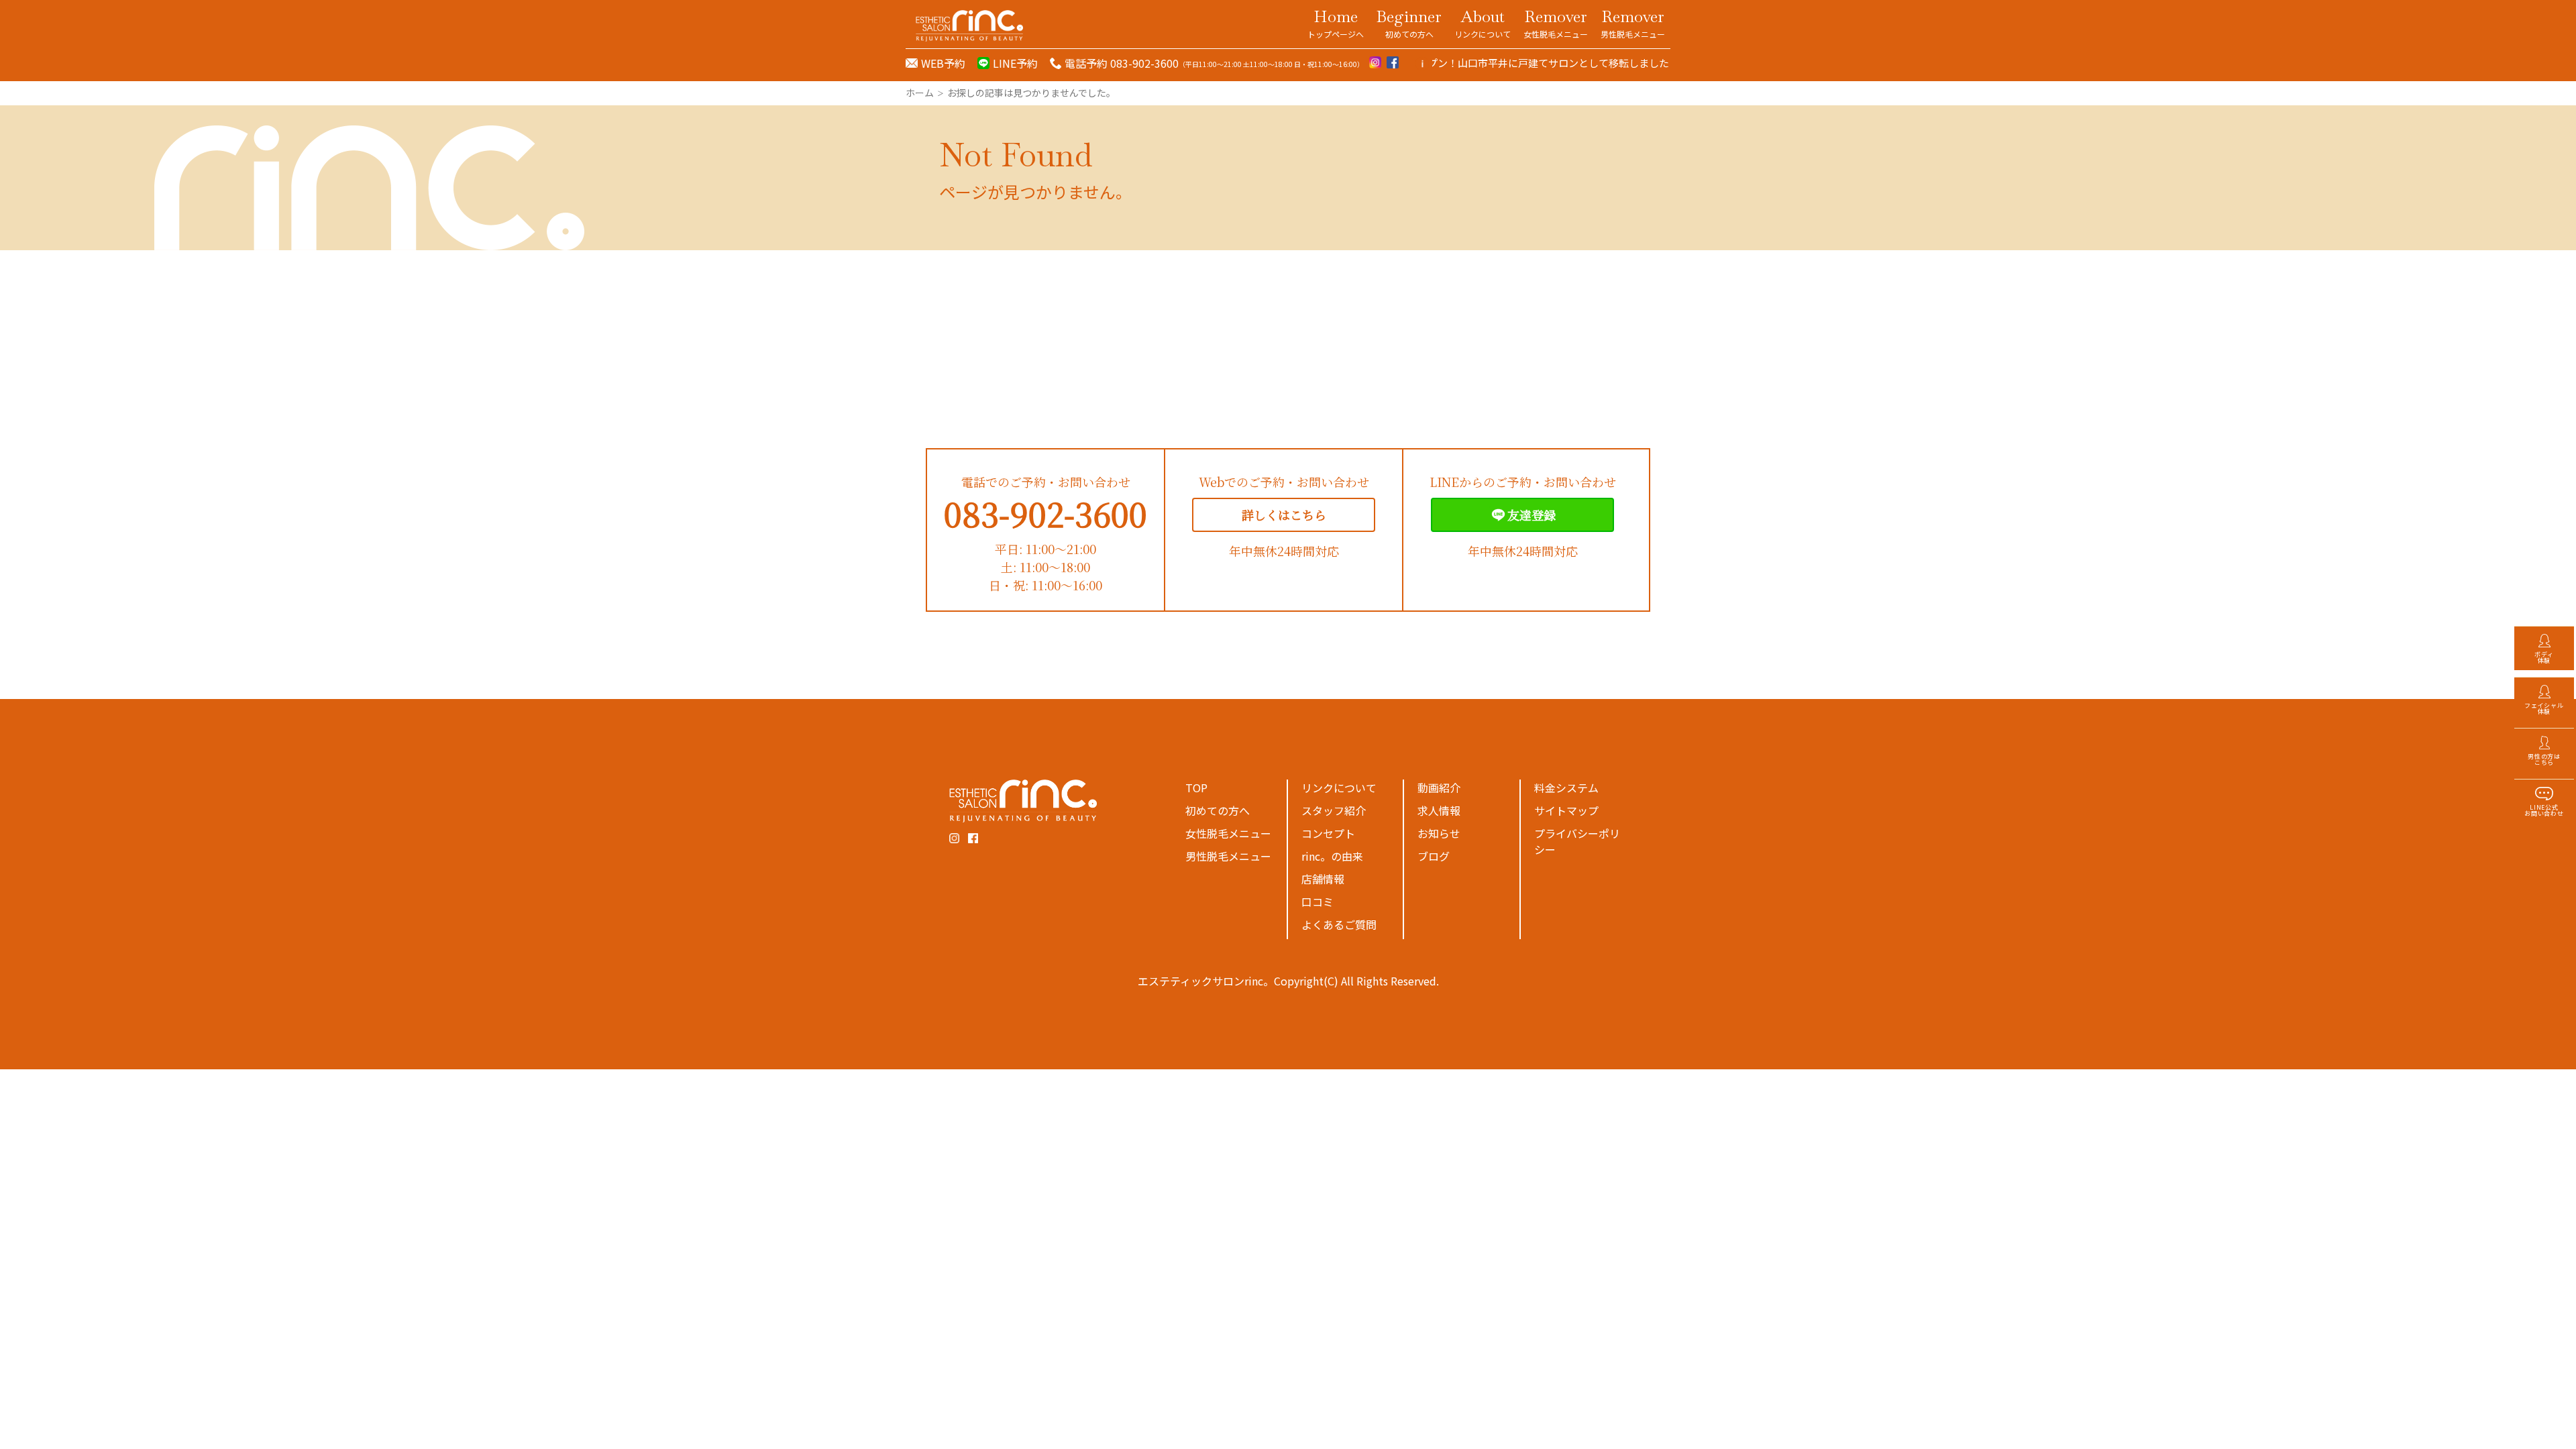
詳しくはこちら (1284, 515)
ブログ (1434, 856)
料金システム (1566, 788)
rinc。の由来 (1332, 856)
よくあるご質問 (1339, 924)
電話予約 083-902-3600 (1122, 63)
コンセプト (1328, 833)
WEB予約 (943, 63)
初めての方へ (1218, 810)
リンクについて (1339, 788)
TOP (1196, 788)
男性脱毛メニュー (1228, 856)
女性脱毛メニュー (1228, 833)
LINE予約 (1015, 63)
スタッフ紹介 (1334, 810)
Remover (1556, 23)
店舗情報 (1323, 879)
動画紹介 (1439, 788)
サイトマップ (1566, 810)
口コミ (1318, 902)
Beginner (1409, 23)
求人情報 (1439, 810)
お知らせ (1439, 833)
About (1483, 23)
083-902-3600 (1045, 514)
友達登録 (1532, 515)
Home (1336, 23)
